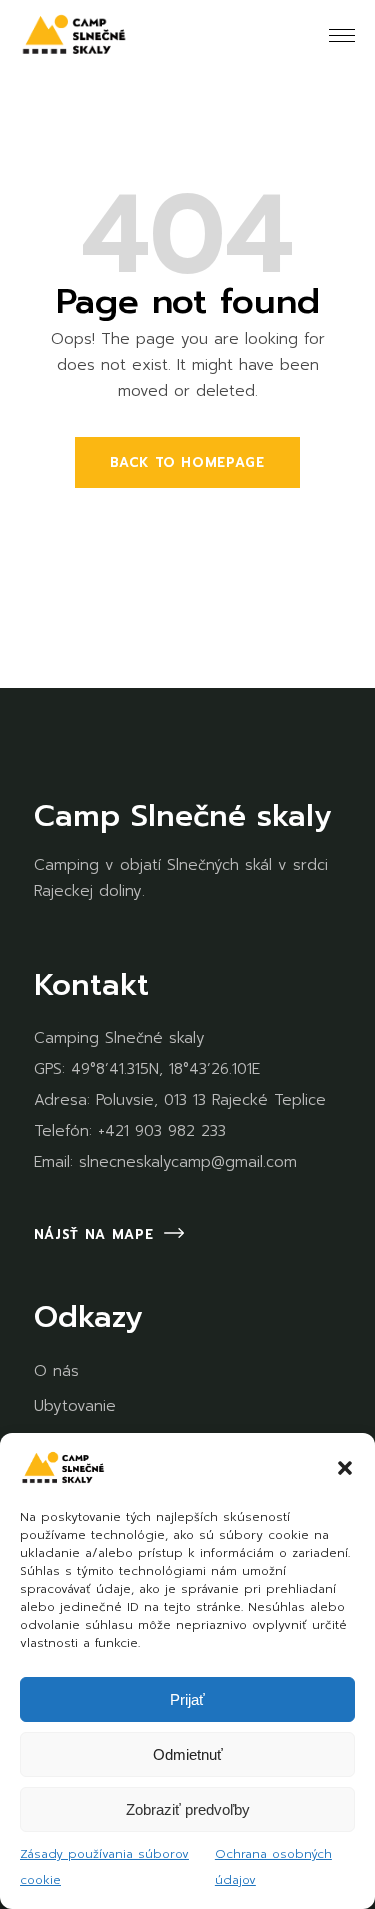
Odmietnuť (188, 1754)
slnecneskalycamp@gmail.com (188, 1162)
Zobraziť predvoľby (188, 1809)
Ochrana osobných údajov (273, 1867)
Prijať (187, 1699)
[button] (345, 1468)
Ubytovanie (75, 1406)
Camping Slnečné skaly (119, 1038)
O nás (56, 1371)
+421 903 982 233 (162, 1131)
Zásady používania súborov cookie (104, 1867)
